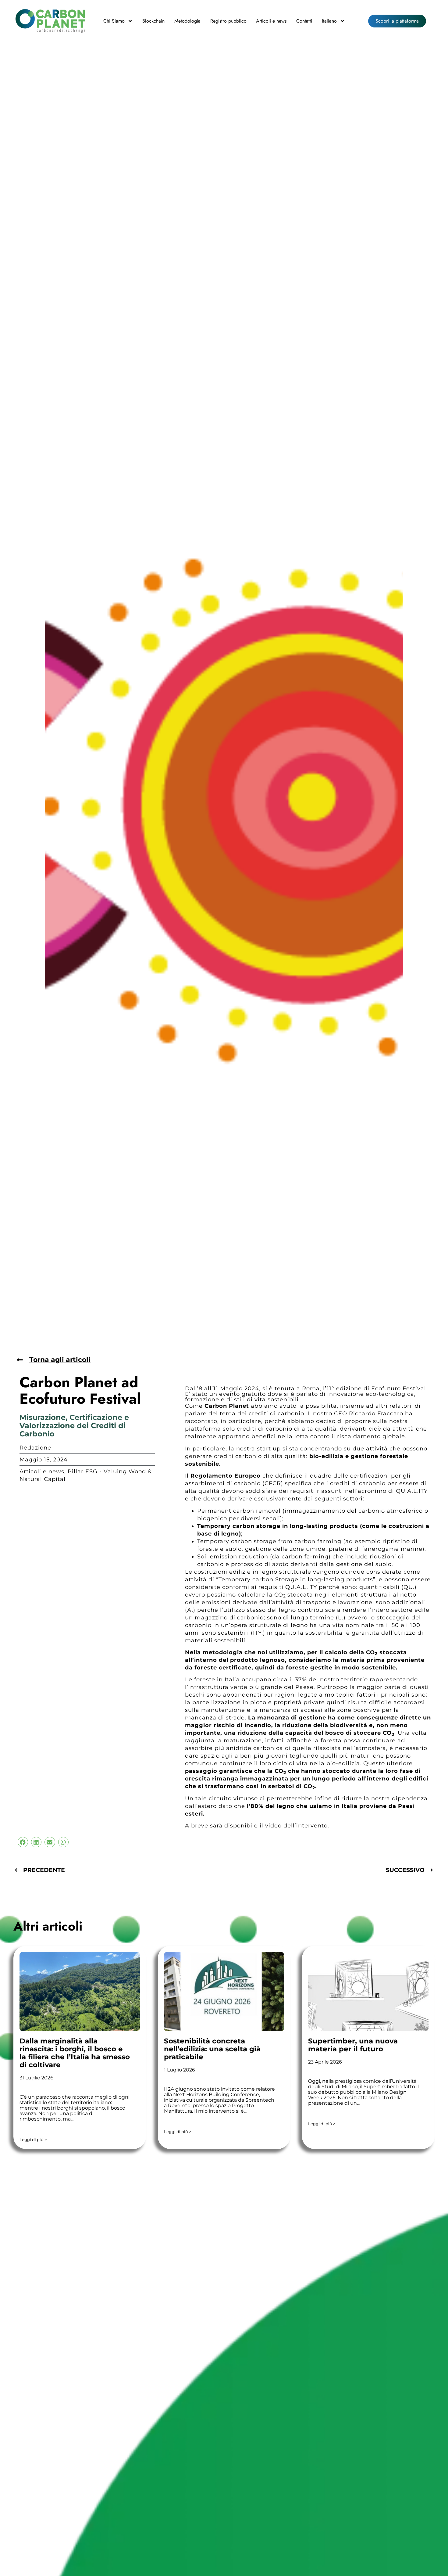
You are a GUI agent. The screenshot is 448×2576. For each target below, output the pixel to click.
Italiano (329, 21)
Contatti (304, 21)
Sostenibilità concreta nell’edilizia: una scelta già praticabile (212, 2049)
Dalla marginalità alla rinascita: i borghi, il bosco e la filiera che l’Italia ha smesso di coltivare (75, 2053)
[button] (23, 1842)
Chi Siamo (114, 21)
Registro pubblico (228, 21)
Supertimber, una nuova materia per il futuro (353, 2045)
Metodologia (187, 21)
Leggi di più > (33, 2140)
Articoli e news (271, 21)
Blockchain (153, 21)
